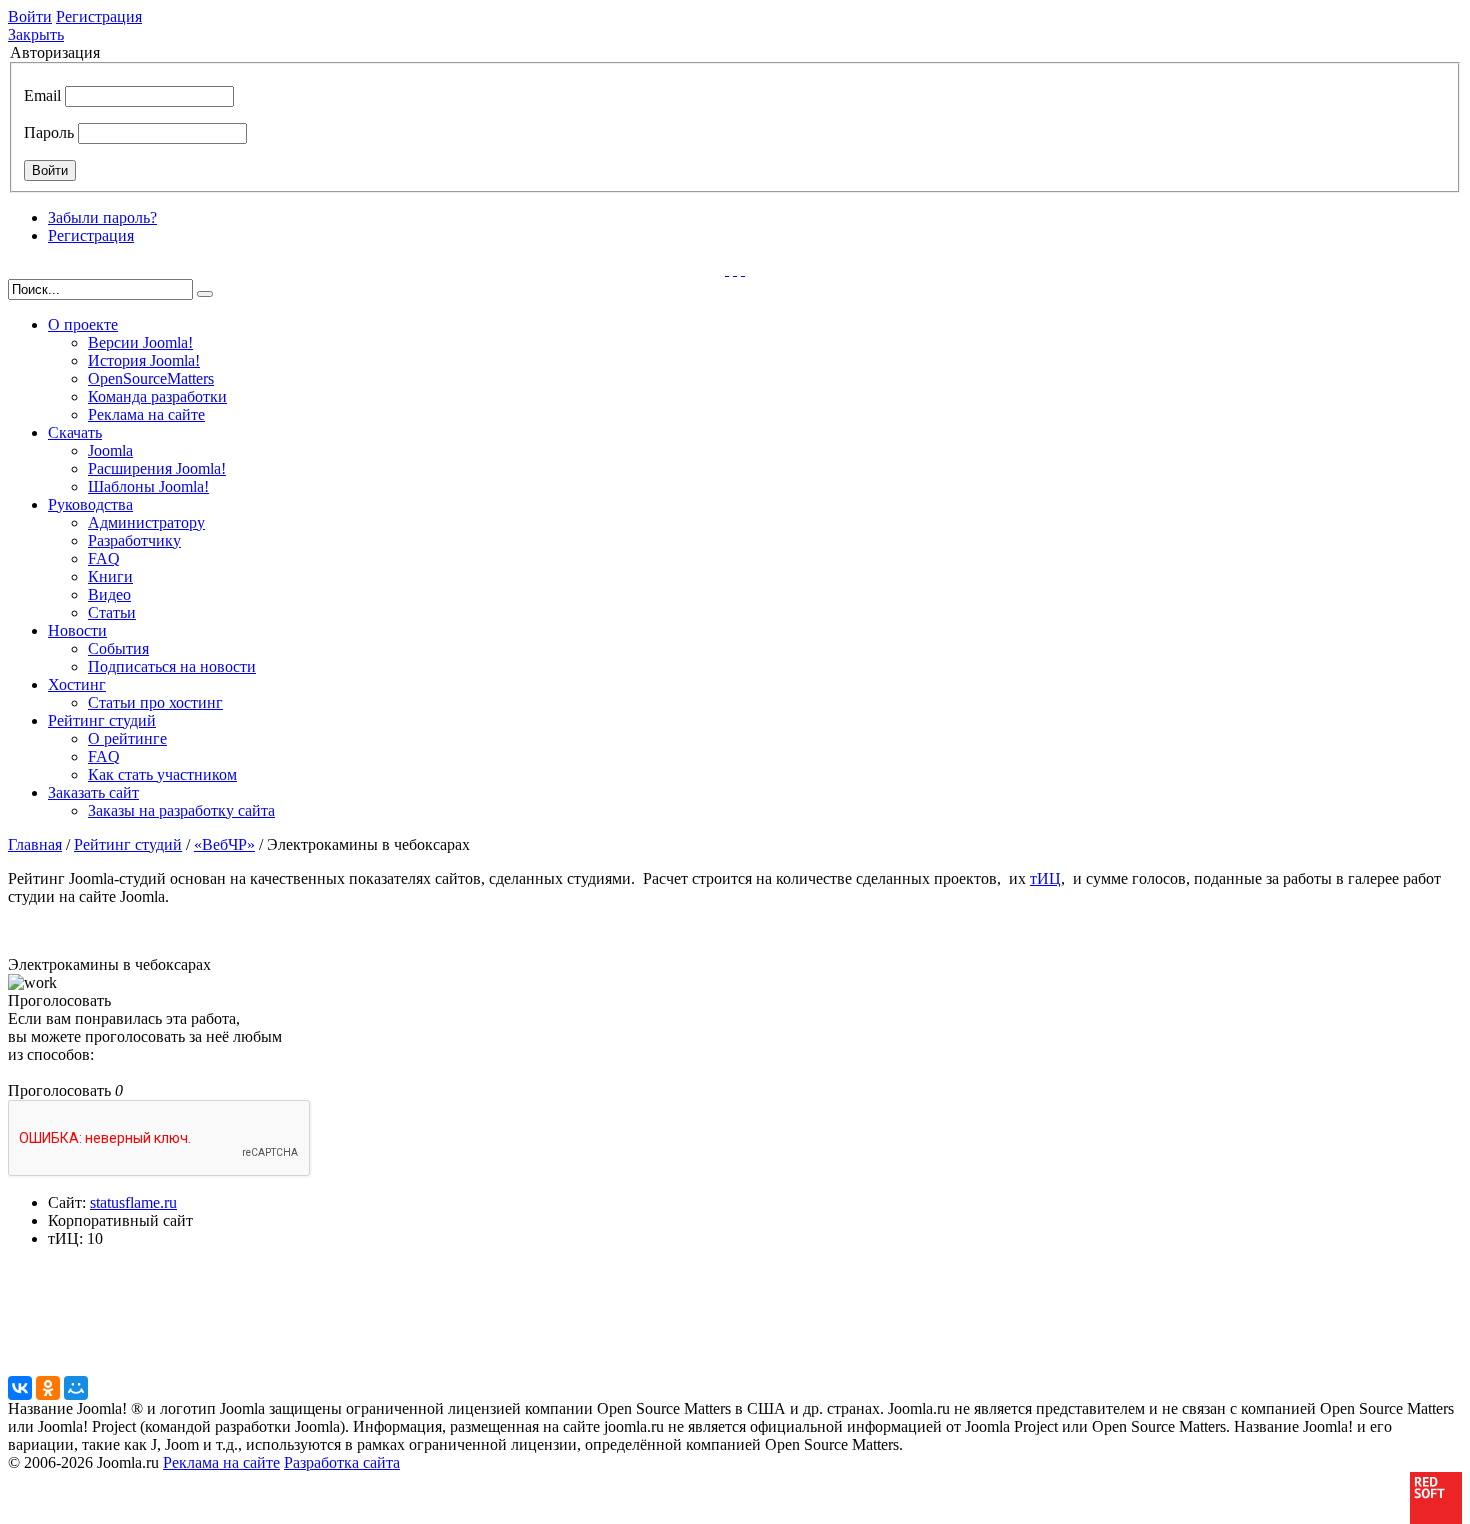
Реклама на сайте (146, 414)
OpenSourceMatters (151, 378)
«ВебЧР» (224, 844)
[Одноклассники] (48, 1388)
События (118, 648)
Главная (35, 844)
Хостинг (77, 684)
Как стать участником (162, 774)
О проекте (83, 324)
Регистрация (99, 16)
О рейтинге (127, 738)
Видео (109, 594)
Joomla (110, 450)
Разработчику (134, 540)
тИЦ (1045, 878)
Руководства (90, 504)
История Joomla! (144, 360)
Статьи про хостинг (155, 702)
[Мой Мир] (76, 1388)
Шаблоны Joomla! (148, 486)
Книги (110, 576)
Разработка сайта (342, 1462)
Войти (30, 16)
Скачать (75, 432)
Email (42, 95)
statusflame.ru (133, 1202)
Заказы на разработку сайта (181, 810)
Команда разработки (157, 396)
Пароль (49, 132)
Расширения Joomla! (157, 468)
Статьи (112, 612)
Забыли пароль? (102, 217)
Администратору (146, 522)
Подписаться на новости (172, 666)
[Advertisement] (493, 1327)
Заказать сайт (93, 792)
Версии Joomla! (140, 342)
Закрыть (36, 34)
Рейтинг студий (102, 720)
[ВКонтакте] (20, 1388)
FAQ (104, 558)
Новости (77, 630)
